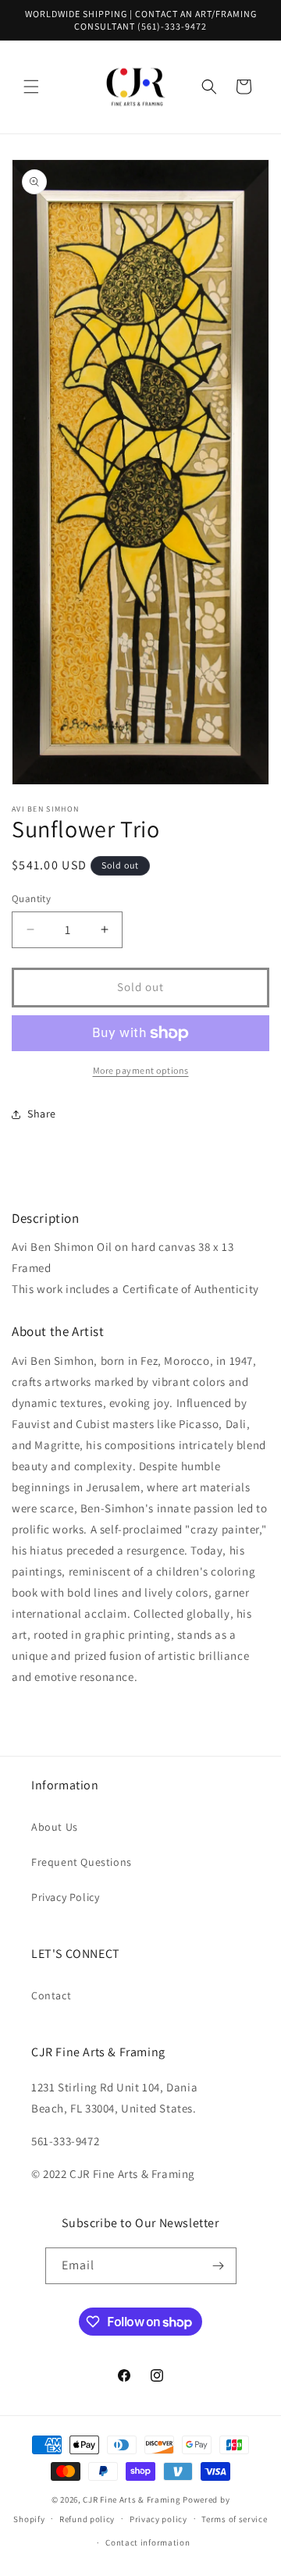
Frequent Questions (82, 1862)
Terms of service (234, 2519)
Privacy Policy (65, 1897)
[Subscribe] (219, 2266)
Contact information (148, 2542)
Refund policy (87, 2519)
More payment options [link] (141, 1070)
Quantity (31, 899)
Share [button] (42, 1114)
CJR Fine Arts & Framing (132, 2500)
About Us (55, 1827)
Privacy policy (158, 2519)
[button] (31, 87)
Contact (51, 1995)
